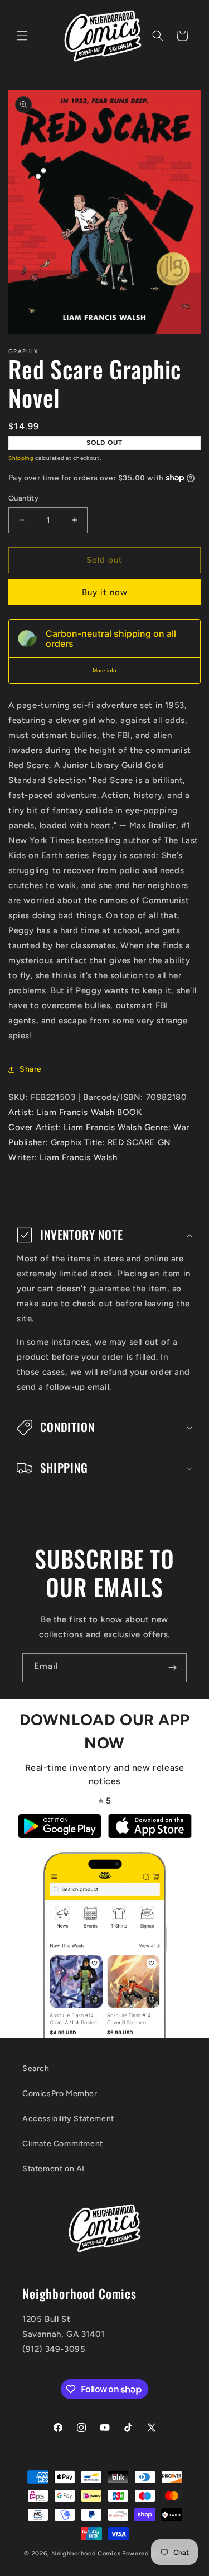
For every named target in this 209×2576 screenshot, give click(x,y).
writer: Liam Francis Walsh (63, 1157)
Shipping (21, 458)
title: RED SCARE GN (127, 1142)
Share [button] (31, 1069)
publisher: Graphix (45, 1142)
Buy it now (105, 592)
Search (36, 2069)
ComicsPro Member (60, 2094)
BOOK (129, 1112)
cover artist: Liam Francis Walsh (75, 1127)
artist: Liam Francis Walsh (62, 1112)
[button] (22, 36)
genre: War (167, 1127)
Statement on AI (54, 2169)
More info (104, 670)
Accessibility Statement (68, 2119)
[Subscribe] (172, 1668)
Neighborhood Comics (86, 2553)
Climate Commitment (63, 2144)
